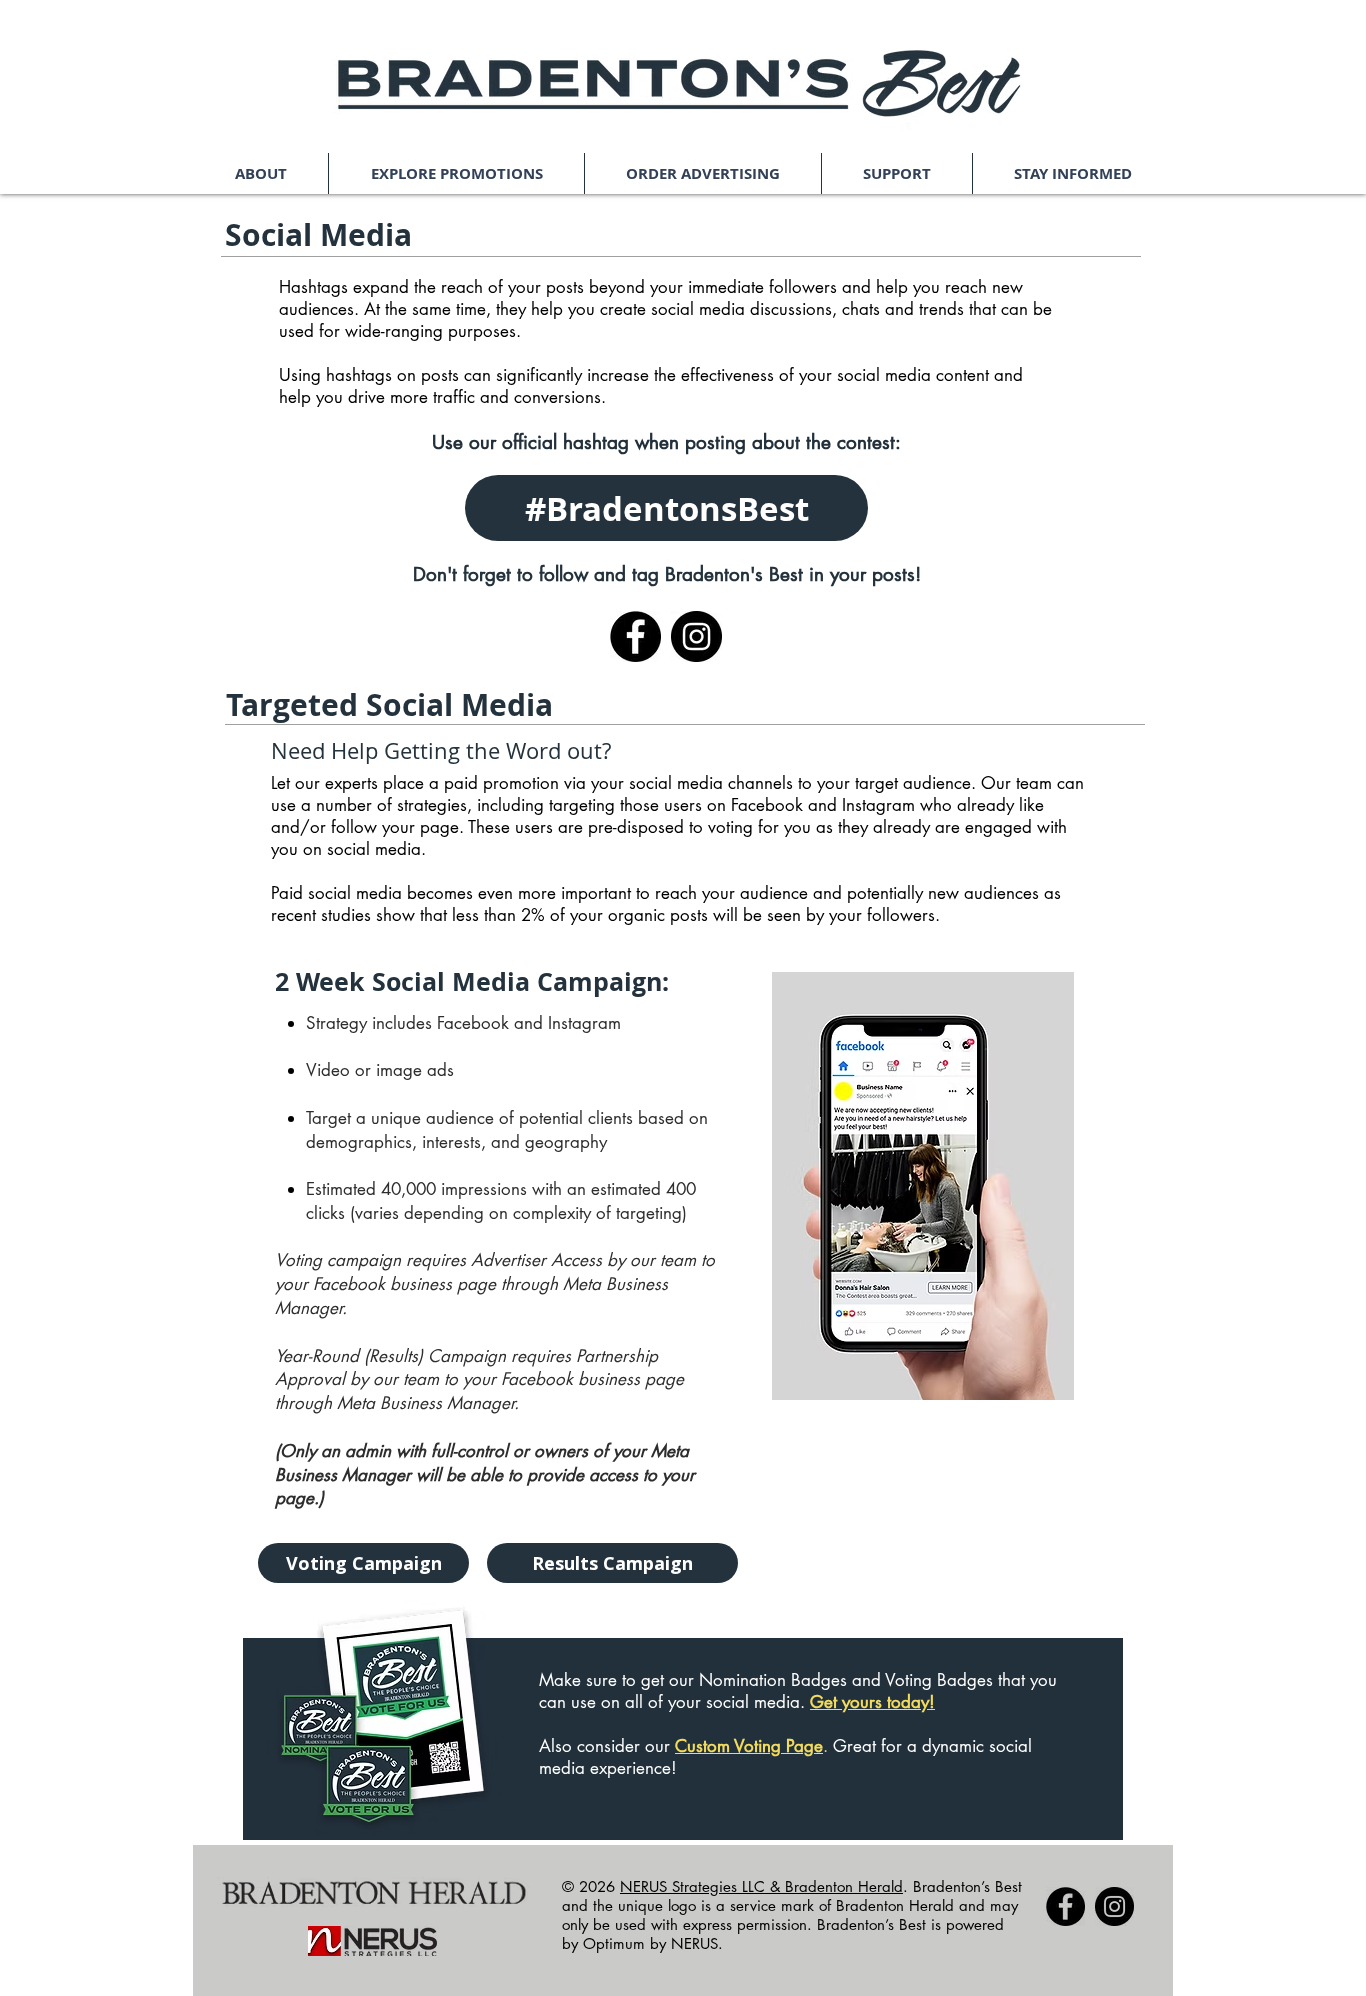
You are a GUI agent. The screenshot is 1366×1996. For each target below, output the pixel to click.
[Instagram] (696, 636)
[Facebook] (635, 636)
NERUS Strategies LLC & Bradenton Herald (761, 1886)
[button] (260, 173)
